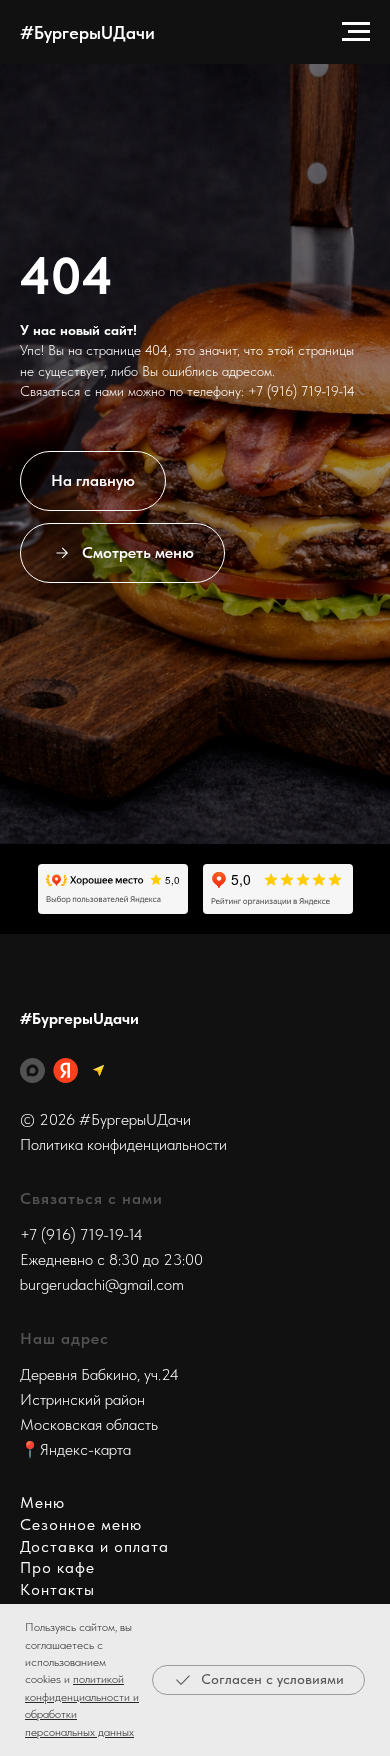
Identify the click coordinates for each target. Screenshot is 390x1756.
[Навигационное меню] (356, 32)
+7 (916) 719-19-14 (301, 847)
